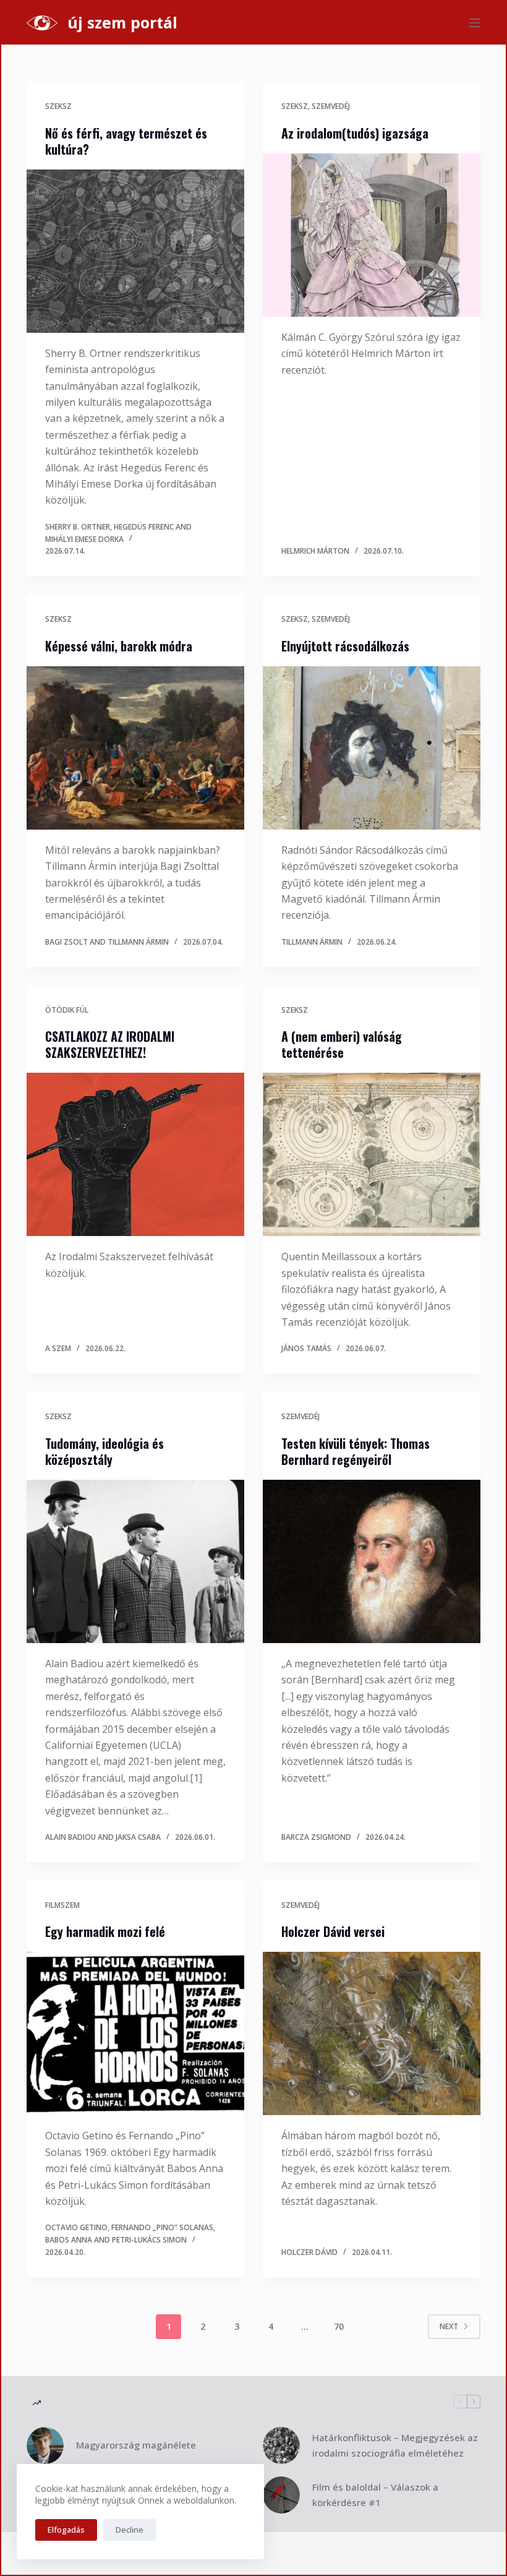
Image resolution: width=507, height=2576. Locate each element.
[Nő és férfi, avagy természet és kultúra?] (135, 251)
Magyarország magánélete (136, 2445)
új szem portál (122, 22)
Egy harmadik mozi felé (105, 1931)
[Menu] (475, 23)
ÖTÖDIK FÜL (67, 1010)
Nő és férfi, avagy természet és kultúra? (126, 141)
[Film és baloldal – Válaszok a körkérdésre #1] (281, 2495)
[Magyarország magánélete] (45, 2445)
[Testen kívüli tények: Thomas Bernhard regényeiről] (372, 1561)
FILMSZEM (62, 1905)
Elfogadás (66, 2530)
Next (449, 2326)
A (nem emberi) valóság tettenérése (342, 1044)
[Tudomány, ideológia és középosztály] (135, 1561)
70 (339, 2326)
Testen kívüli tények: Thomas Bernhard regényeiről (356, 1451)
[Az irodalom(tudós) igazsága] (372, 235)
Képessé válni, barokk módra (119, 646)
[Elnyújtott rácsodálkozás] (372, 748)
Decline (130, 2530)
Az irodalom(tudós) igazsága (355, 133)
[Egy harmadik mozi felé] (135, 2033)
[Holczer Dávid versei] (372, 2033)
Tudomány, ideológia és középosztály (104, 1451)
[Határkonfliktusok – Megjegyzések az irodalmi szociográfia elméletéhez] (281, 2445)
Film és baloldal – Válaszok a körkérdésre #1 (375, 2495)
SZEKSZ (58, 106)
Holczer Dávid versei (333, 1931)
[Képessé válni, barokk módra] (135, 748)
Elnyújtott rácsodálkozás (345, 646)
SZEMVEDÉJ (331, 106)
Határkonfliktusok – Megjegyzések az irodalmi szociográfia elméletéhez (395, 2445)
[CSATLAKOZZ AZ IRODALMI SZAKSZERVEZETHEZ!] (135, 1154)
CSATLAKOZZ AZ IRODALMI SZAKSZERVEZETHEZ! (110, 1044)
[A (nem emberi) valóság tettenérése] (372, 1154)
